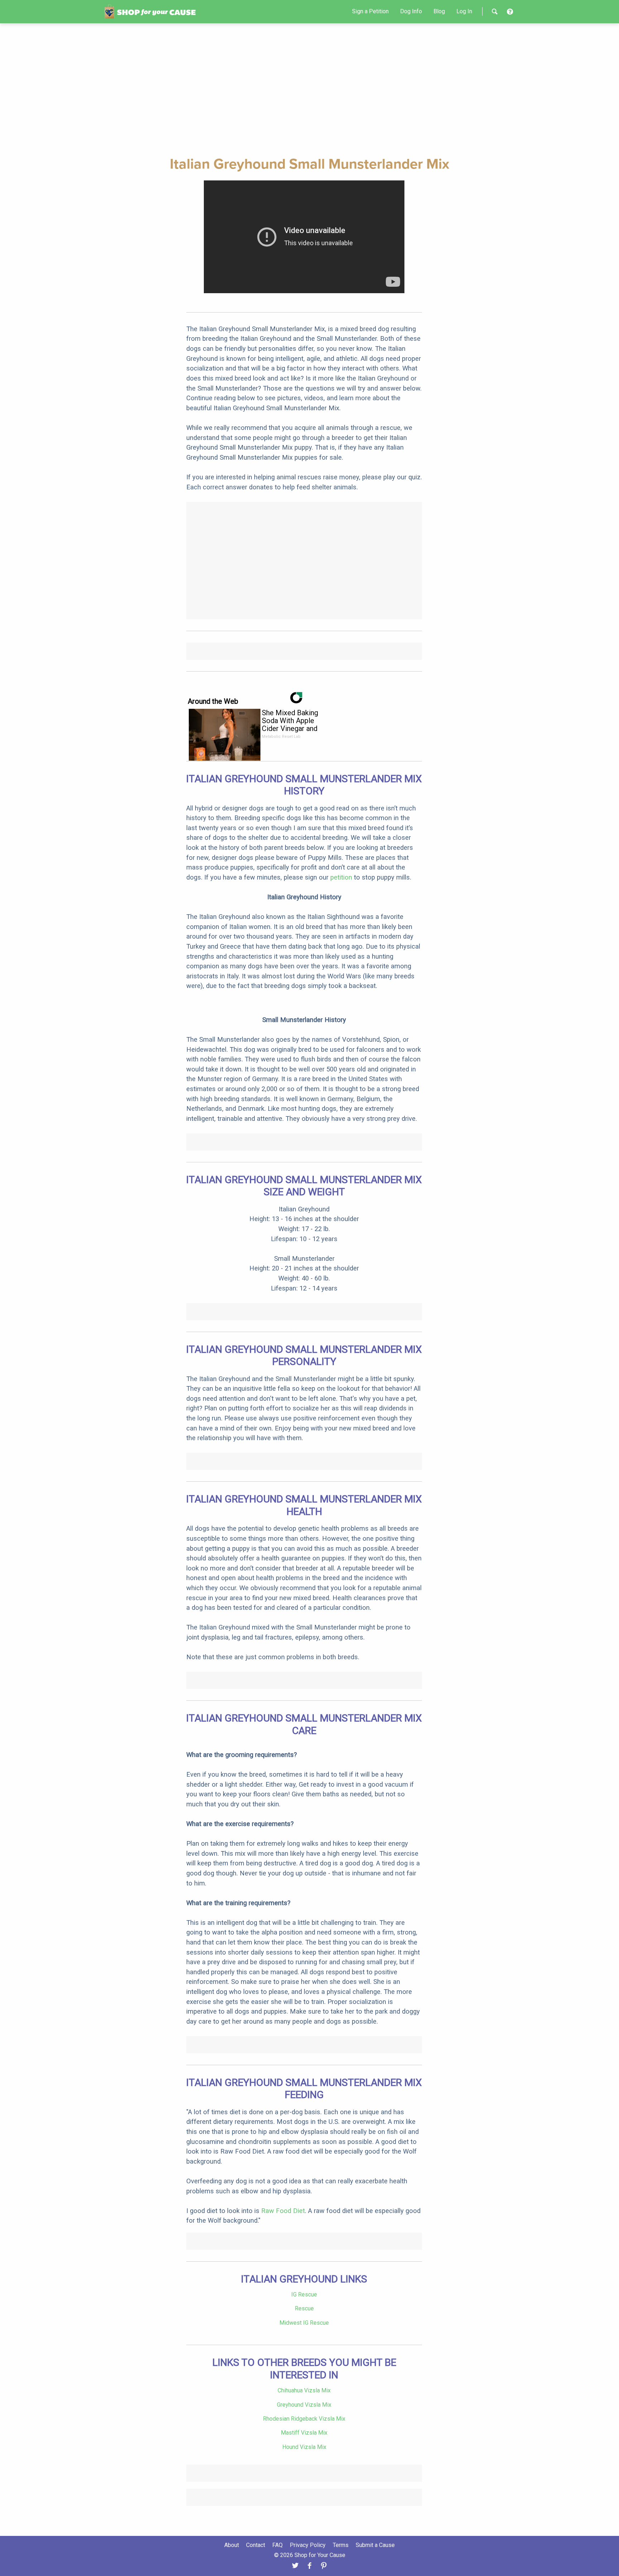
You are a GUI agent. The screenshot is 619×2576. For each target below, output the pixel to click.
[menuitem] (370, 11)
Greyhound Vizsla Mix (304, 2405)
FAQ (277, 2545)
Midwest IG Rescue (304, 2323)
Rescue (304, 2308)
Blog (439, 11)
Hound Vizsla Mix (304, 2447)
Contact (256, 2545)
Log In (464, 11)
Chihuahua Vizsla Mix (304, 2390)
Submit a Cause (375, 2545)
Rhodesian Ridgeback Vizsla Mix (304, 2419)
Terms (341, 2545)
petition (341, 877)
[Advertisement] (309, 88)
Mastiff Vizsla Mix (304, 2433)
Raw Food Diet (283, 2211)
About (232, 2545)
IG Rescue (304, 2294)
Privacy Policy (308, 2545)
